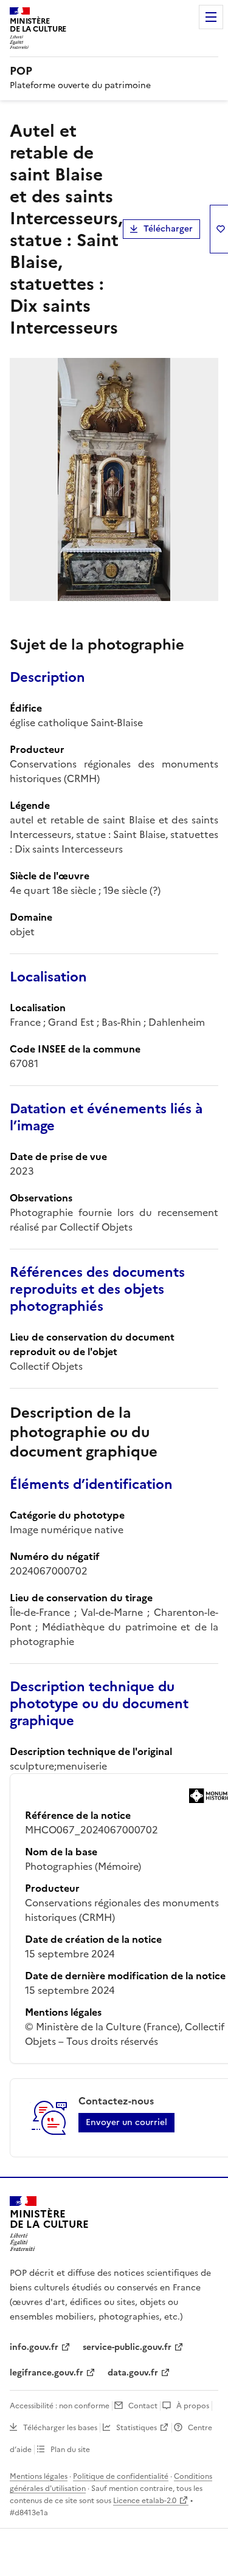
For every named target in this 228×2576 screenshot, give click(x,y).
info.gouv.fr (34, 2347)
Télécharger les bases (60, 2428)
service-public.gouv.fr (127, 2347)
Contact (143, 2406)
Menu (211, 17)
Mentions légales (39, 2476)
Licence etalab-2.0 (145, 2501)
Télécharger (168, 229)
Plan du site (70, 2450)
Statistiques (136, 2428)
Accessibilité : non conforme (60, 2406)
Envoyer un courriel (126, 2122)
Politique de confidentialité (121, 2476)
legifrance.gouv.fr (47, 2373)
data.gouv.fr (133, 2373)
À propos (193, 2406)
